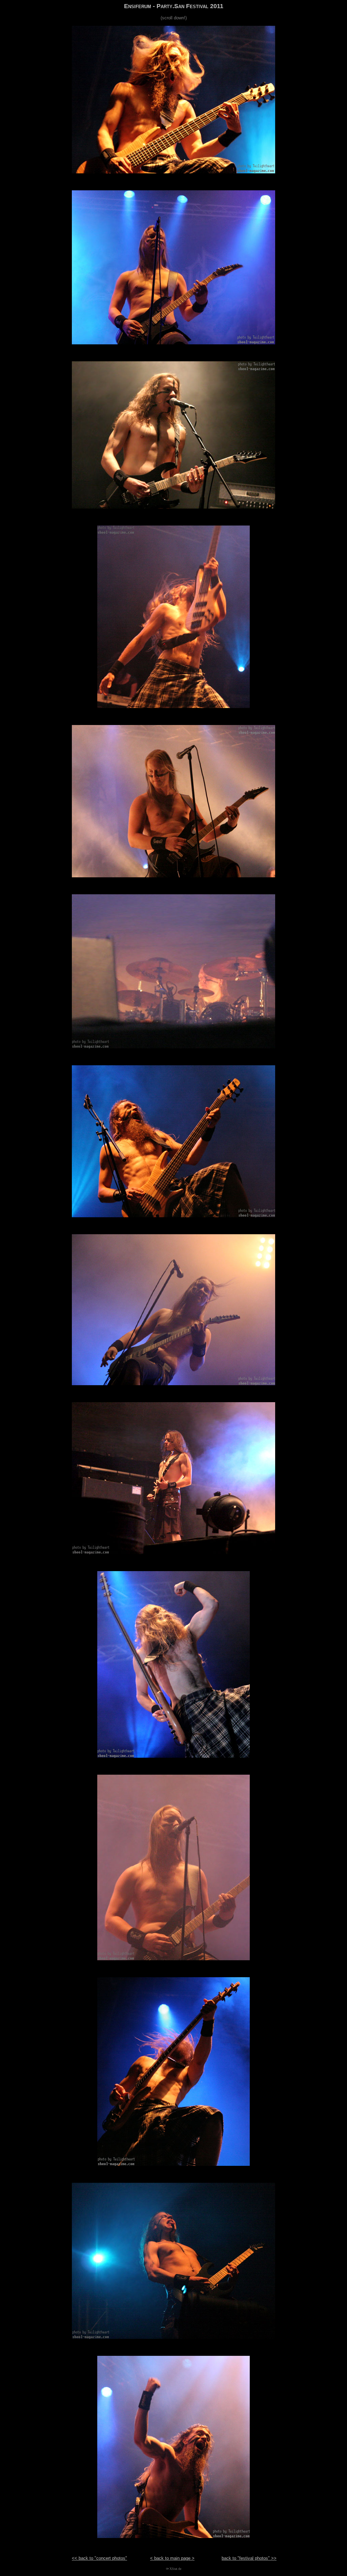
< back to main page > (172, 2558)
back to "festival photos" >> (249, 2558)
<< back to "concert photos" (99, 2558)
